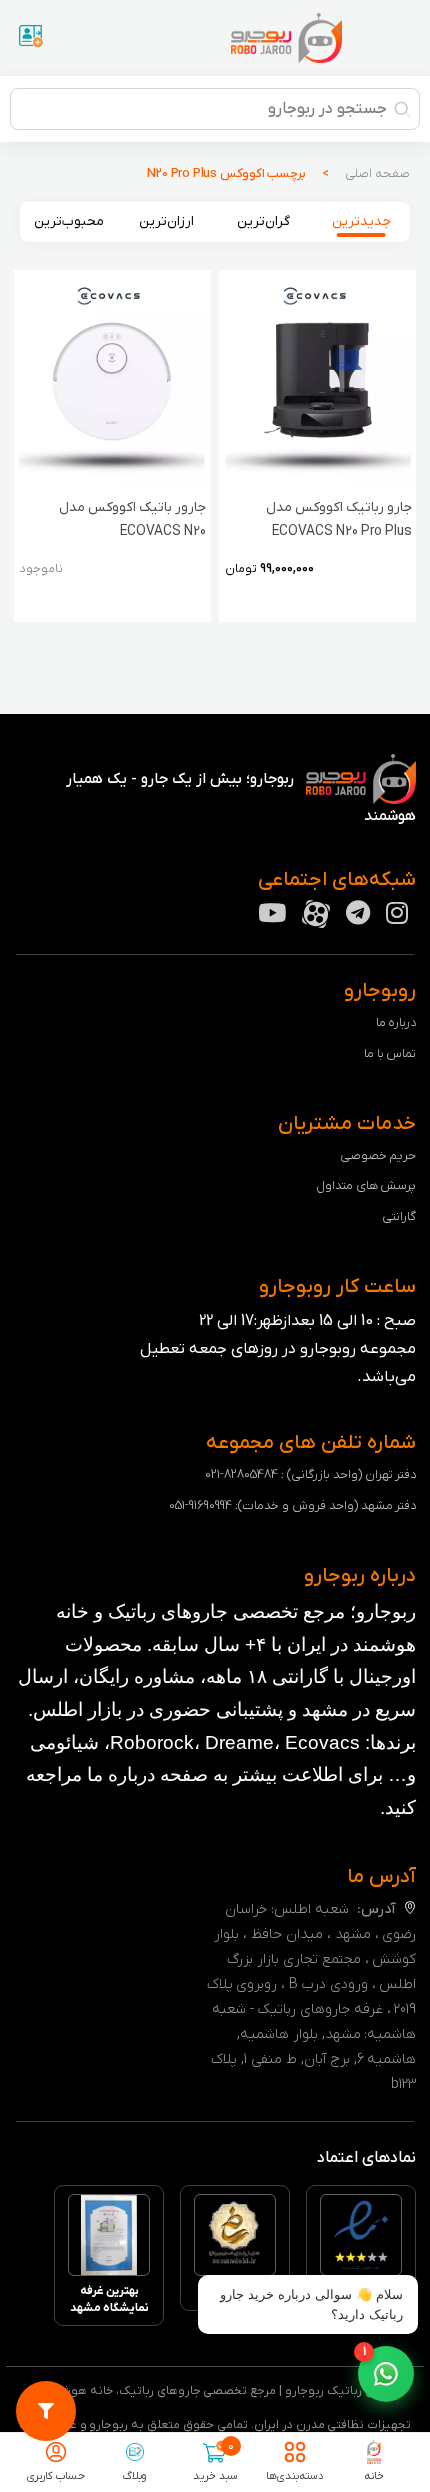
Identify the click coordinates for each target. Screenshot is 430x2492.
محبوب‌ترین (69, 221)
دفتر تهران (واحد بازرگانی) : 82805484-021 (310, 1474)
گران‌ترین (263, 221)
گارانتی (399, 1216)
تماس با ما (390, 1053)
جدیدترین (361, 221)
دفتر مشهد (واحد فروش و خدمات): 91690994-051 (292, 1505)
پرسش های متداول (366, 1185)
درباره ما (396, 1022)
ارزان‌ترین (166, 221)
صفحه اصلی (377, 173)
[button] (386, 2374)
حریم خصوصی (378, 1155)
